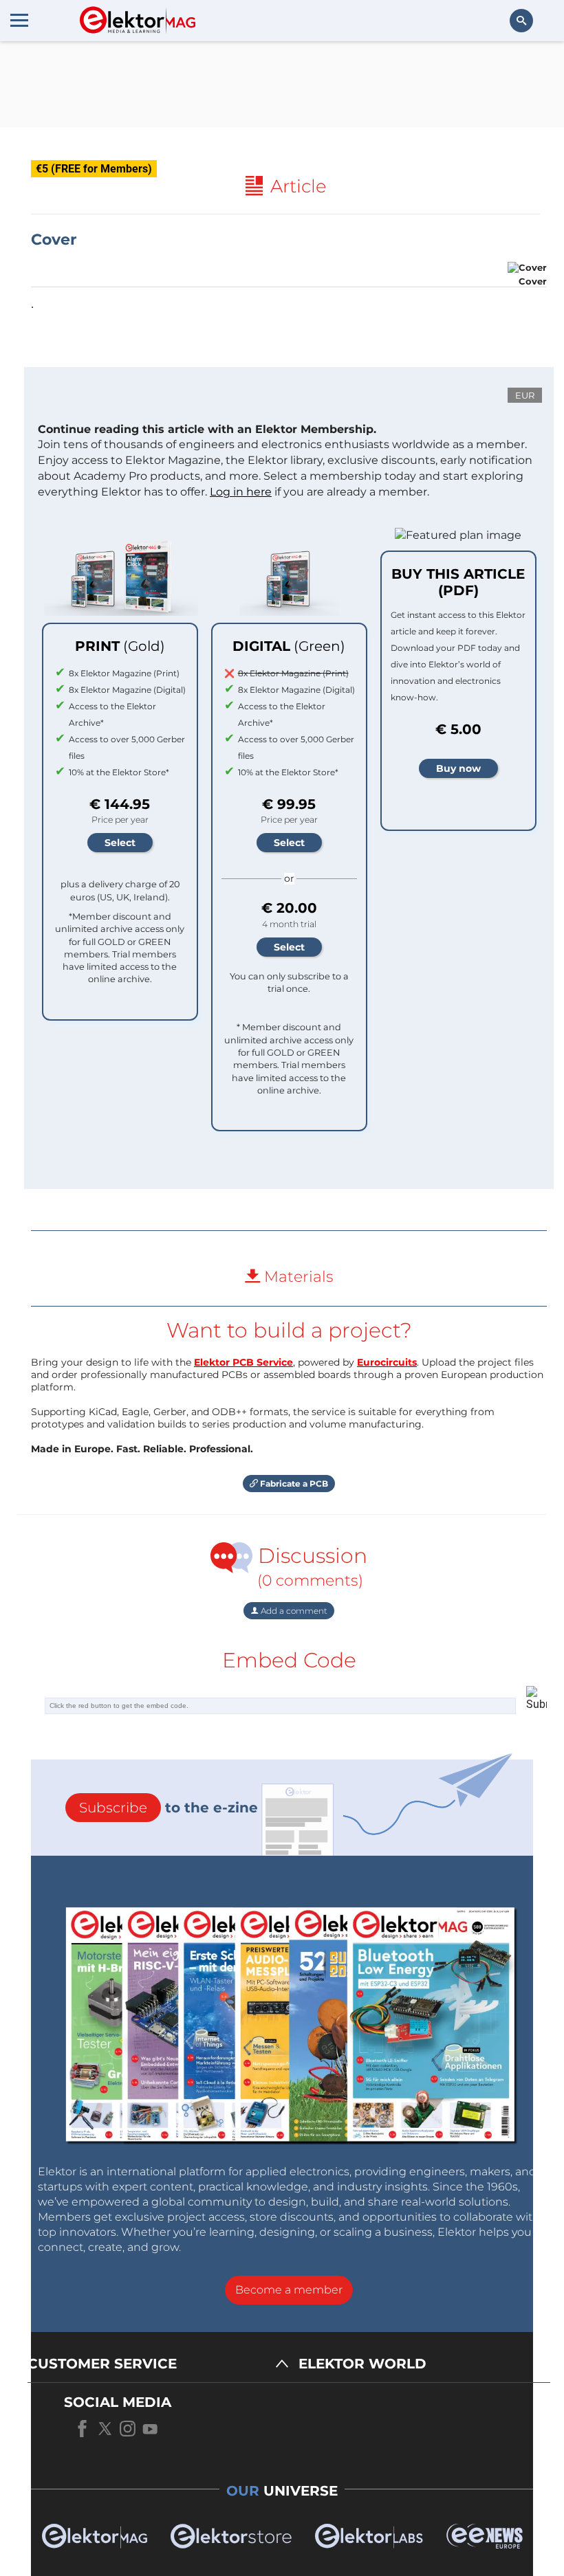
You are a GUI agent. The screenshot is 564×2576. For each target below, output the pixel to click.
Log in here (241, 492)
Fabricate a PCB (293, 1484)
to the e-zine (169, 1808)
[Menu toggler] (19, 20)
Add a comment (293, 1611)
